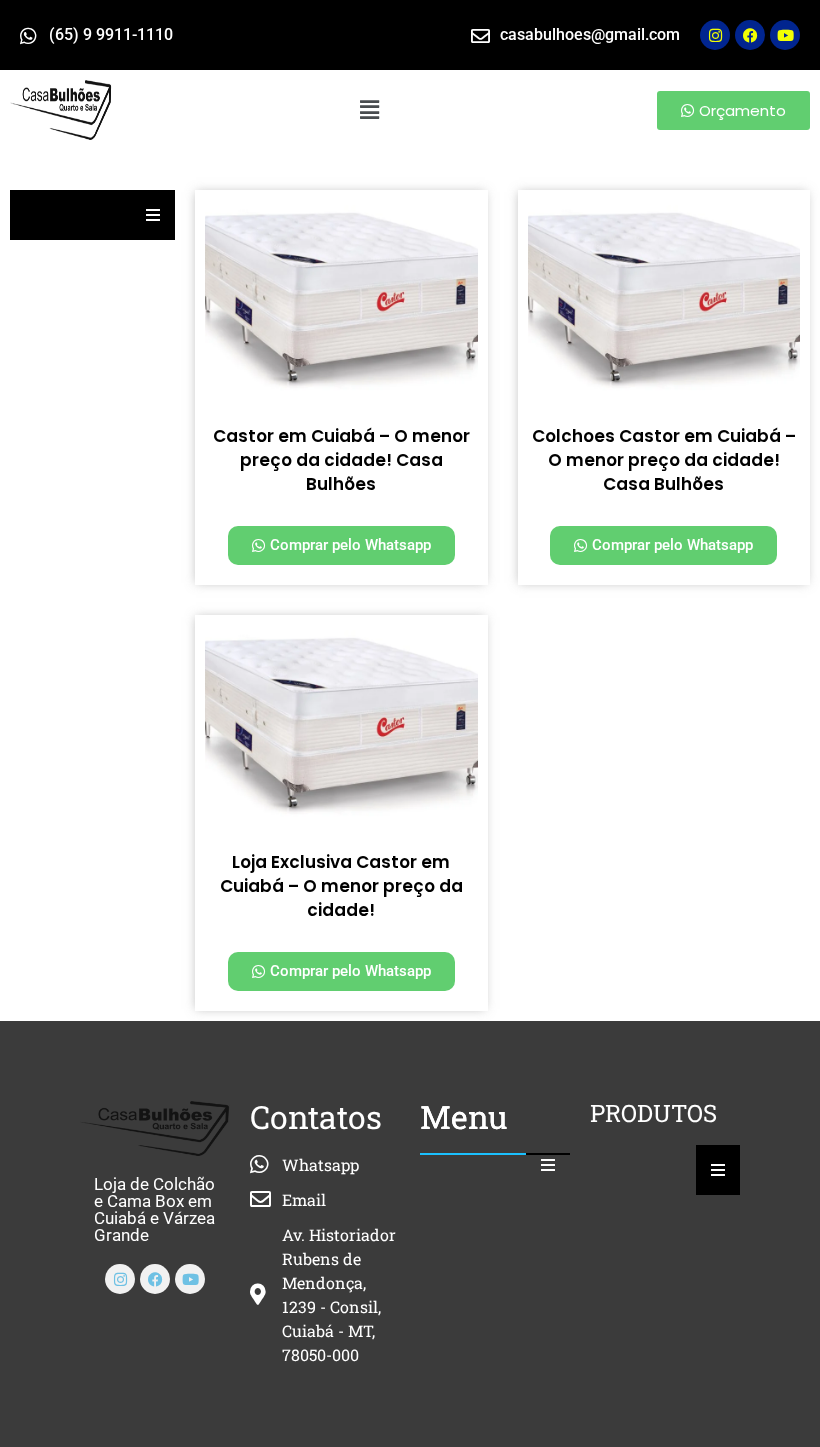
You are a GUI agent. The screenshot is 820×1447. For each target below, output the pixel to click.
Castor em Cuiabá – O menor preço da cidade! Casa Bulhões (341, 460)
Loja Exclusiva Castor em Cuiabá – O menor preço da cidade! (341, 886)
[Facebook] (155, 1279)
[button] (370, 109)
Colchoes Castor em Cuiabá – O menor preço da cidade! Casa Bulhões (664, 460)
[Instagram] (715, 35)
